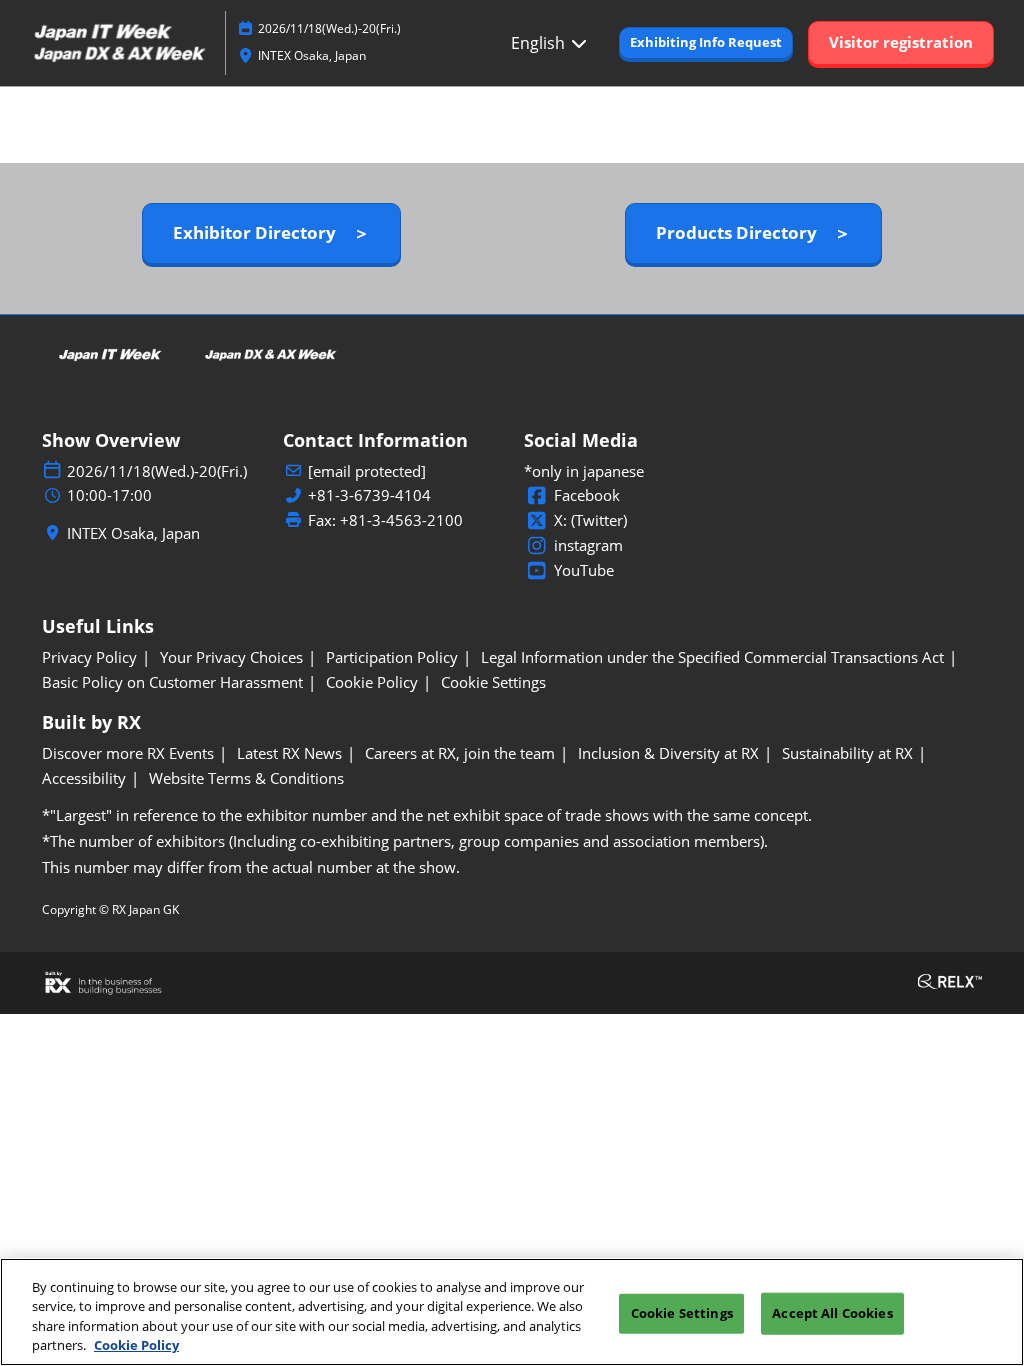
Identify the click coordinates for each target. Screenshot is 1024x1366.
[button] (706, 43)
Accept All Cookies (832, 1313)
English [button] (540, 43)
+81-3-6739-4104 (369, 495)
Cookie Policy (136, 1345)
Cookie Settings (682, 1313)
